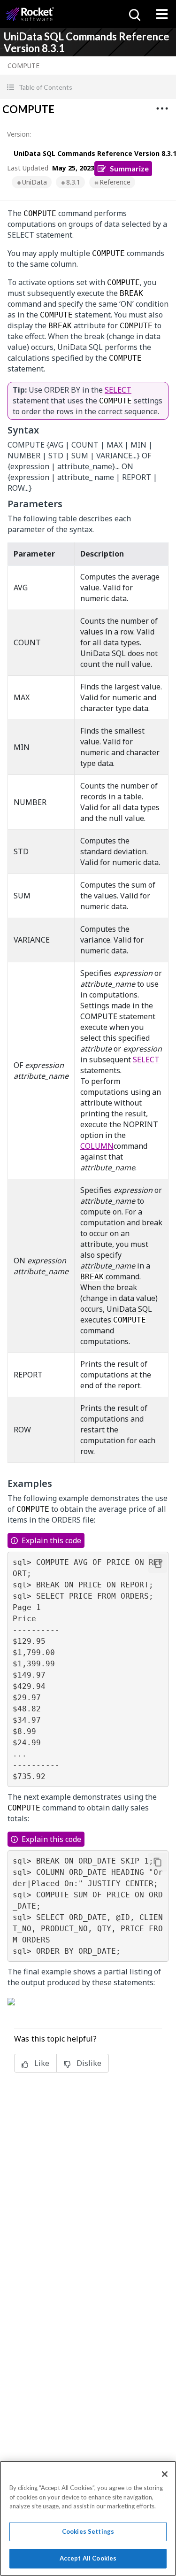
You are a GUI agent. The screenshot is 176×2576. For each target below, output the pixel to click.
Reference (115, 182)
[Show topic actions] (162, 108)
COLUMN (97, 1146)
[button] (88, 87)
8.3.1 (73, 182)
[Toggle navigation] (162, 14)
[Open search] (134, 14)
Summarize (129, 168)
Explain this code (51, 1540)
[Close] (165, 2474)
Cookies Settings (88, 2531)
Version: (19, 134)
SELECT (118, 390)
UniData (34, 182)
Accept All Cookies (88, 2558)
